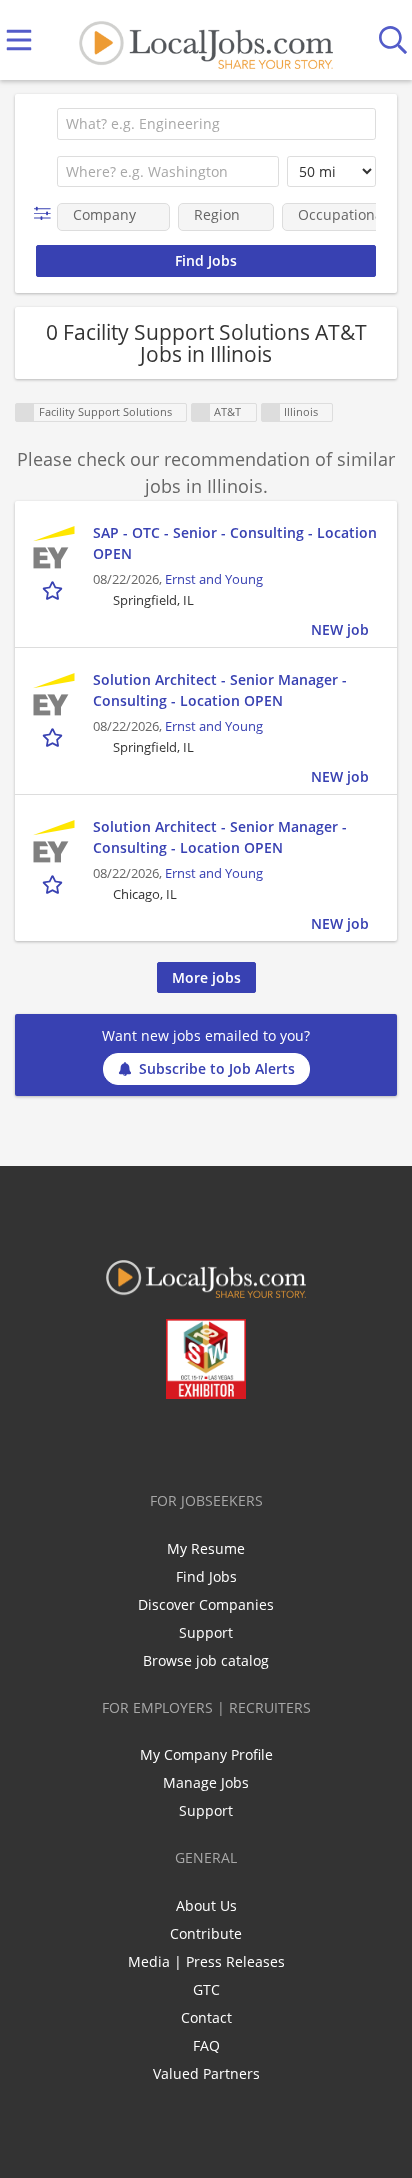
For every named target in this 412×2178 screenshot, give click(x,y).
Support (206, 1632)
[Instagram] (259, 1441)
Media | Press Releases (206, 1961)
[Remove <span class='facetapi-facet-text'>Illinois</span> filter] (271, 412)
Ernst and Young (214, 579)
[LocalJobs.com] (206, 40)
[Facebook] (127, 1441)
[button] (46, 213)
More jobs (206, 977)
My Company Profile (206, 1754)
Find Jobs (206, 1576)
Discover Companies (206, 1604)
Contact (206, 2017)
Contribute (206, 1933)
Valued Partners (206, 2073)
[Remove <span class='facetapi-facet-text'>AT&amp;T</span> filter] (201, 412)
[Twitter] (160, 1441)
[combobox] (216, 124)
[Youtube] (226, 1441)
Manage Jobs (206, 1782)
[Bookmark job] (54, 590)
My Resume (206, 1548)
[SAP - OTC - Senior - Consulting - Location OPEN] (54, 547)
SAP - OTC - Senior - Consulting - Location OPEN (235, 543)
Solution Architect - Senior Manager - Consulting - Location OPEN (220, 690)
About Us (206, 1905)
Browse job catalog (206, 1660)
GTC (206, 1989)
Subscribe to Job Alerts (217, 1068)
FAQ (206, 2045)
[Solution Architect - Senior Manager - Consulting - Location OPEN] (54, 694)
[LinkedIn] (193, 1441)
